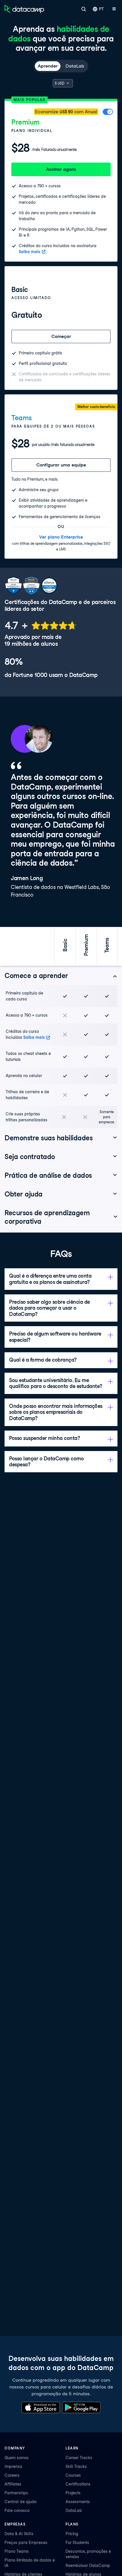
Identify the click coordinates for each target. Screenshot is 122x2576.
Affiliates (13, 2484)
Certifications (78, 2484)
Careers (12, 2475)
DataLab (75, 66)
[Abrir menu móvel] (114, 9)
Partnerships (16, 2493)
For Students (77, 2543)
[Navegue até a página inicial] (24, 9)
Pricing (72, 2534)
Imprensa (13, 2466)
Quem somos (17, 2458)
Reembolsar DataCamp (88, 2566)
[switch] (108, 113)
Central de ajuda (21, 2502)
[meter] (41, 625)
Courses (73, 2475)
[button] (61, 976)
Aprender (48, 66)
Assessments (78, 2502)
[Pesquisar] (84, 9)
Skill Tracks (76, 2466)
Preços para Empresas (26, 2543)
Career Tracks (79, 2458)
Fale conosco (17, 2510)
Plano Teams (17, 2551)
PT (101, 9)
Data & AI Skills (19, 2534)
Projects (73, 2493)
